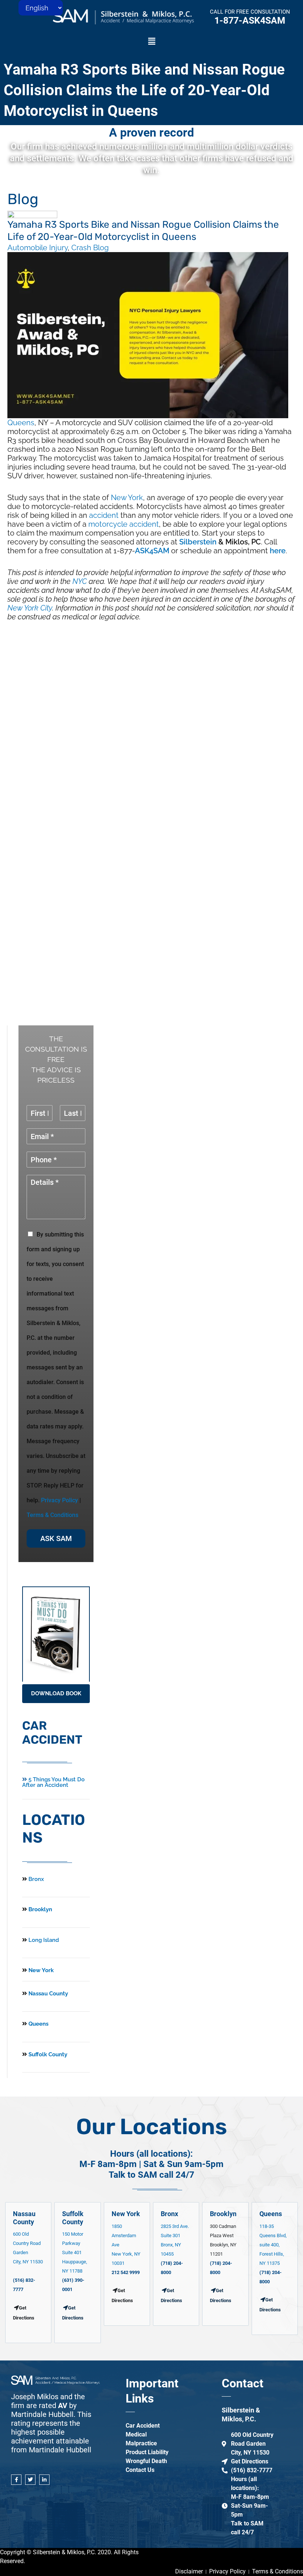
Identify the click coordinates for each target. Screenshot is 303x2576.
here (278, 551)
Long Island (44, 1940)
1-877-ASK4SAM (250, 20)
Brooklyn (40, 1909)
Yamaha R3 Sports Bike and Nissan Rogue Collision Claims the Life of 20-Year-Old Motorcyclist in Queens (144, 90)
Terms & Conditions (52, 1515)
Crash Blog (90, 248)
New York (127, 498)
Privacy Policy (59, 1500)
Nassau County (47, 1994)
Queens (21, 423)
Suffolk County (47, 2054)
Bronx (36, 1879)
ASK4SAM (152, 551)
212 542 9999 (126, 2272)
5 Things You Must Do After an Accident (53, 1782)
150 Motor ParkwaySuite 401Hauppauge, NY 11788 (75, 2252)
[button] (151, 42)
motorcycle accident (124, 524)
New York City (30, 608)
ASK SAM (56, 1538)
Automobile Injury (38, 248)
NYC (80, 581)
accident (104, 515)
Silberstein (198, 542)
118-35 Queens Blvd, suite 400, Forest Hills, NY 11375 (273, 2245)
